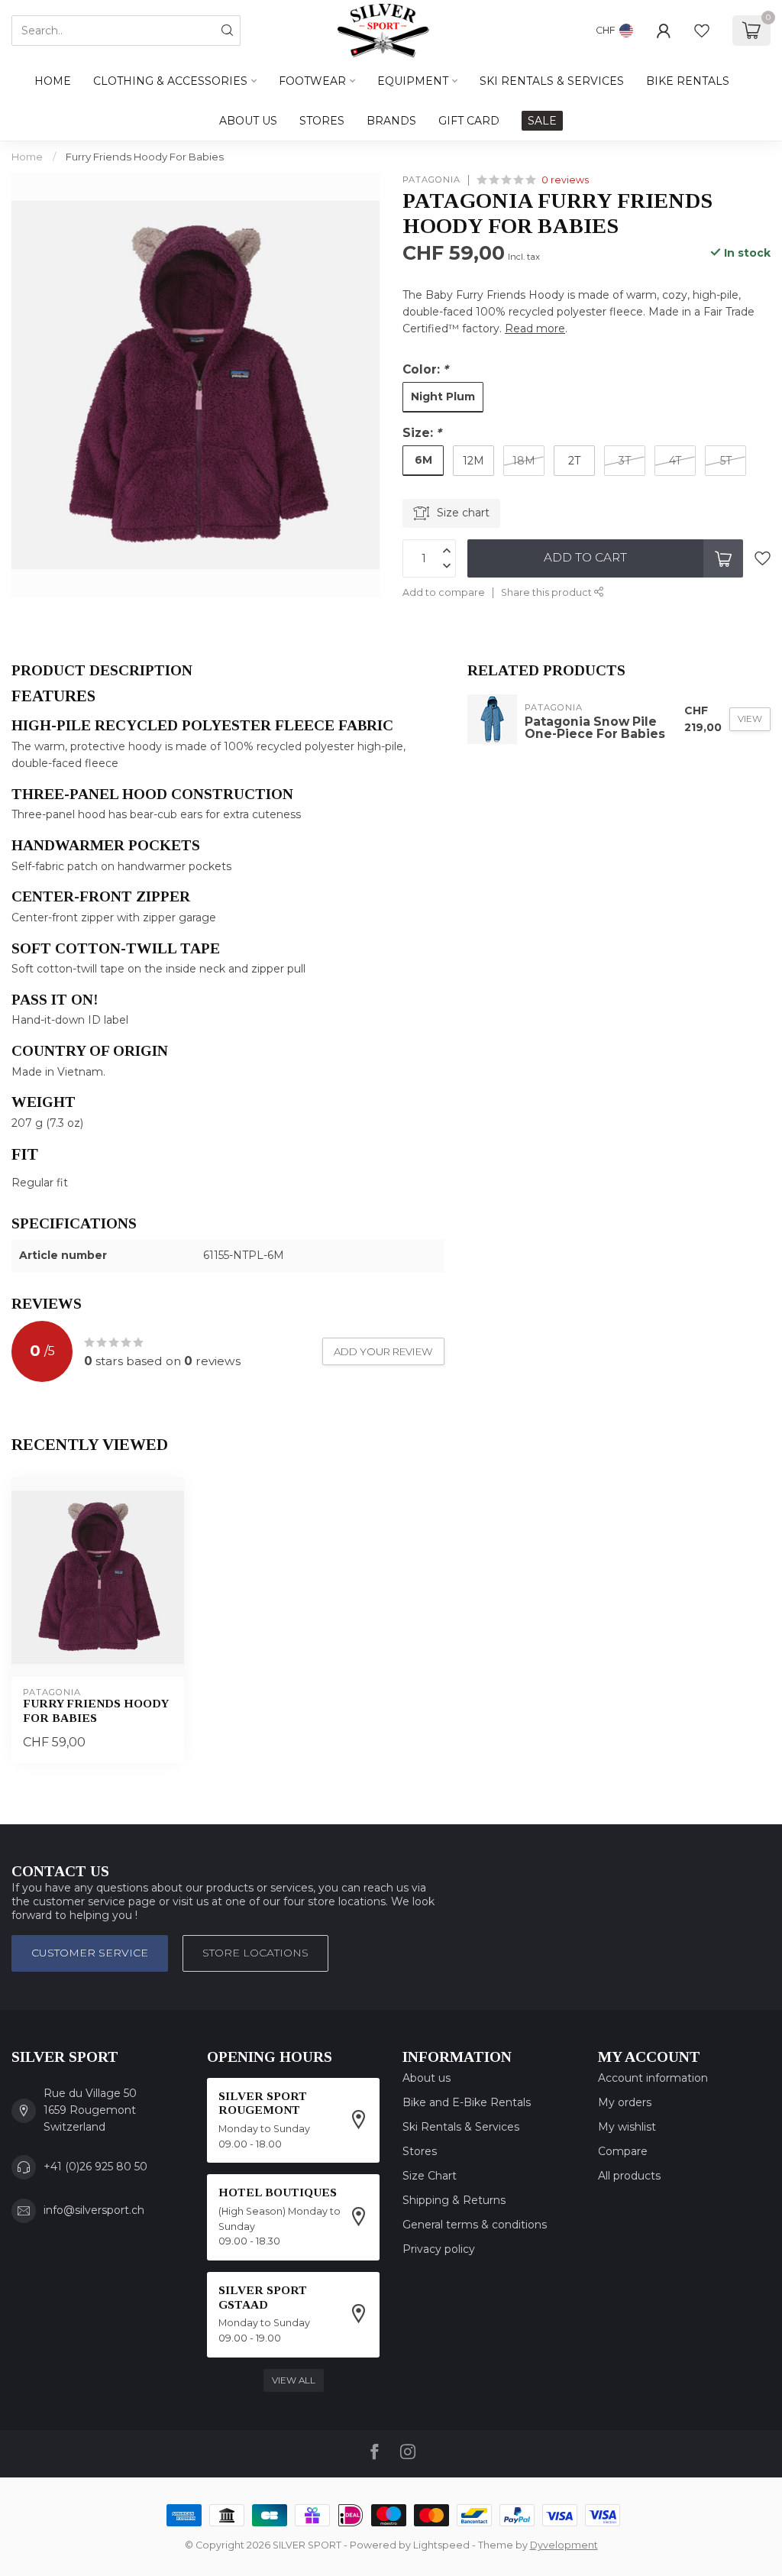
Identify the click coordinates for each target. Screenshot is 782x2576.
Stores (420, 2151)
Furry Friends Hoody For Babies (145, 157)
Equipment (413, 81)
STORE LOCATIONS (255, 1953)
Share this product (548, 592)
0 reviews (565, 180)
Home (53, 81)
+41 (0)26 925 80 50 (95, 2167)
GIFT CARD (469, 121)
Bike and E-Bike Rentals (467, 2102)
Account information (653, 2078)
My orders (625, 2102)
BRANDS (391, 121)
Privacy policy (439, 2249)
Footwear (312, 81)
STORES (322, 121)
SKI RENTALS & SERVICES (552, 81)
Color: (425, 369)
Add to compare (444, 592)
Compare (623, 2151)
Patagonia (431, 180)
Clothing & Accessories (170, 81)
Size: (422, 433)
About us (427, 2078)
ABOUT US (248, 121)
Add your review (383, 1351)
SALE (542, 121)
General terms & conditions (475, 2225)
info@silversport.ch (94, 2210)
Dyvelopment (564, 2545)
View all (294, 2380)
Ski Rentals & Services (461, 2127)
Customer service (90, 1953)
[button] (228, 696)
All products (629, 2176)
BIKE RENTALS (688, 81)
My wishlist (627, 2127)
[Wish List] (702, 31)
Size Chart (430, 2176)
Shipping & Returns (454, 2200)
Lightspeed (441, 2545)
